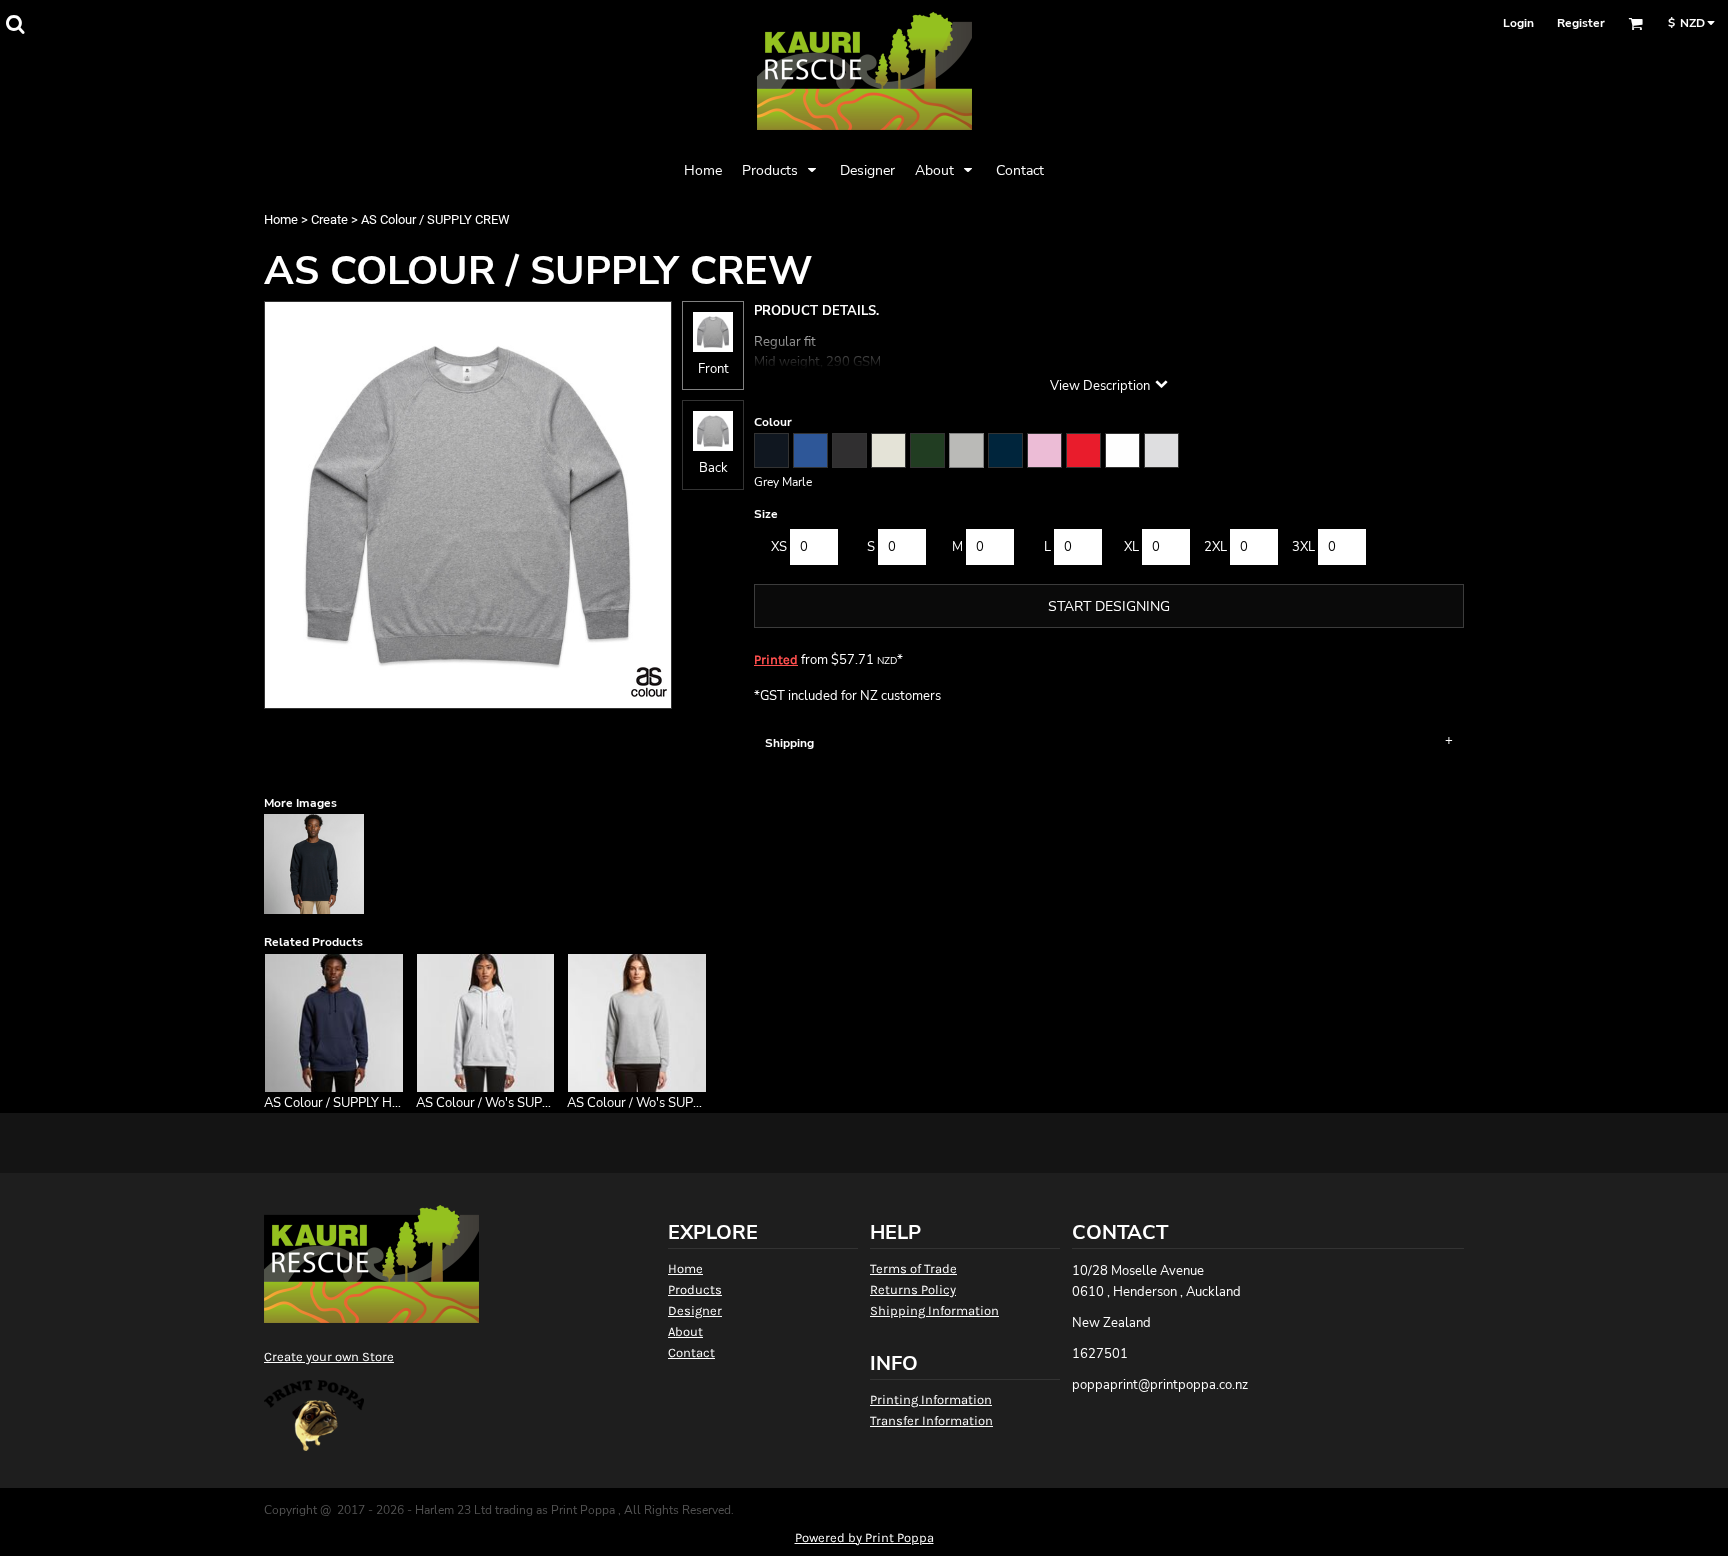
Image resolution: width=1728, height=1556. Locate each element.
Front (713, 369)
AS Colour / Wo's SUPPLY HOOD (511, 1103)
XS (779, 547)
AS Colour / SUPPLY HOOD (343, 1103)
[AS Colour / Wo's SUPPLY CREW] (637, 1023)
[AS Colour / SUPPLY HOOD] (334, 1023)
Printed (776, 659)
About (685, 1331)
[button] (15, 24)
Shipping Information (934, 1310)
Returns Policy (913, 1289)
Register (1581, 23)
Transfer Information (931, 1420)
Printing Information (931, 1399)
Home (281, 219)
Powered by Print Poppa (864, 1537)
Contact (691, 1352)
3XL (1303, 547)
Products (695, 1289)
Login (1518, 23)
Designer (695, 1310)
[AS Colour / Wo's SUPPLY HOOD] (486, 1023)
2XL (1215, 547)
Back (713, 468)
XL (1131, 547)
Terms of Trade (913, 1268)
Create (329, 219)
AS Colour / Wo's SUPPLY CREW (662, 1103)
